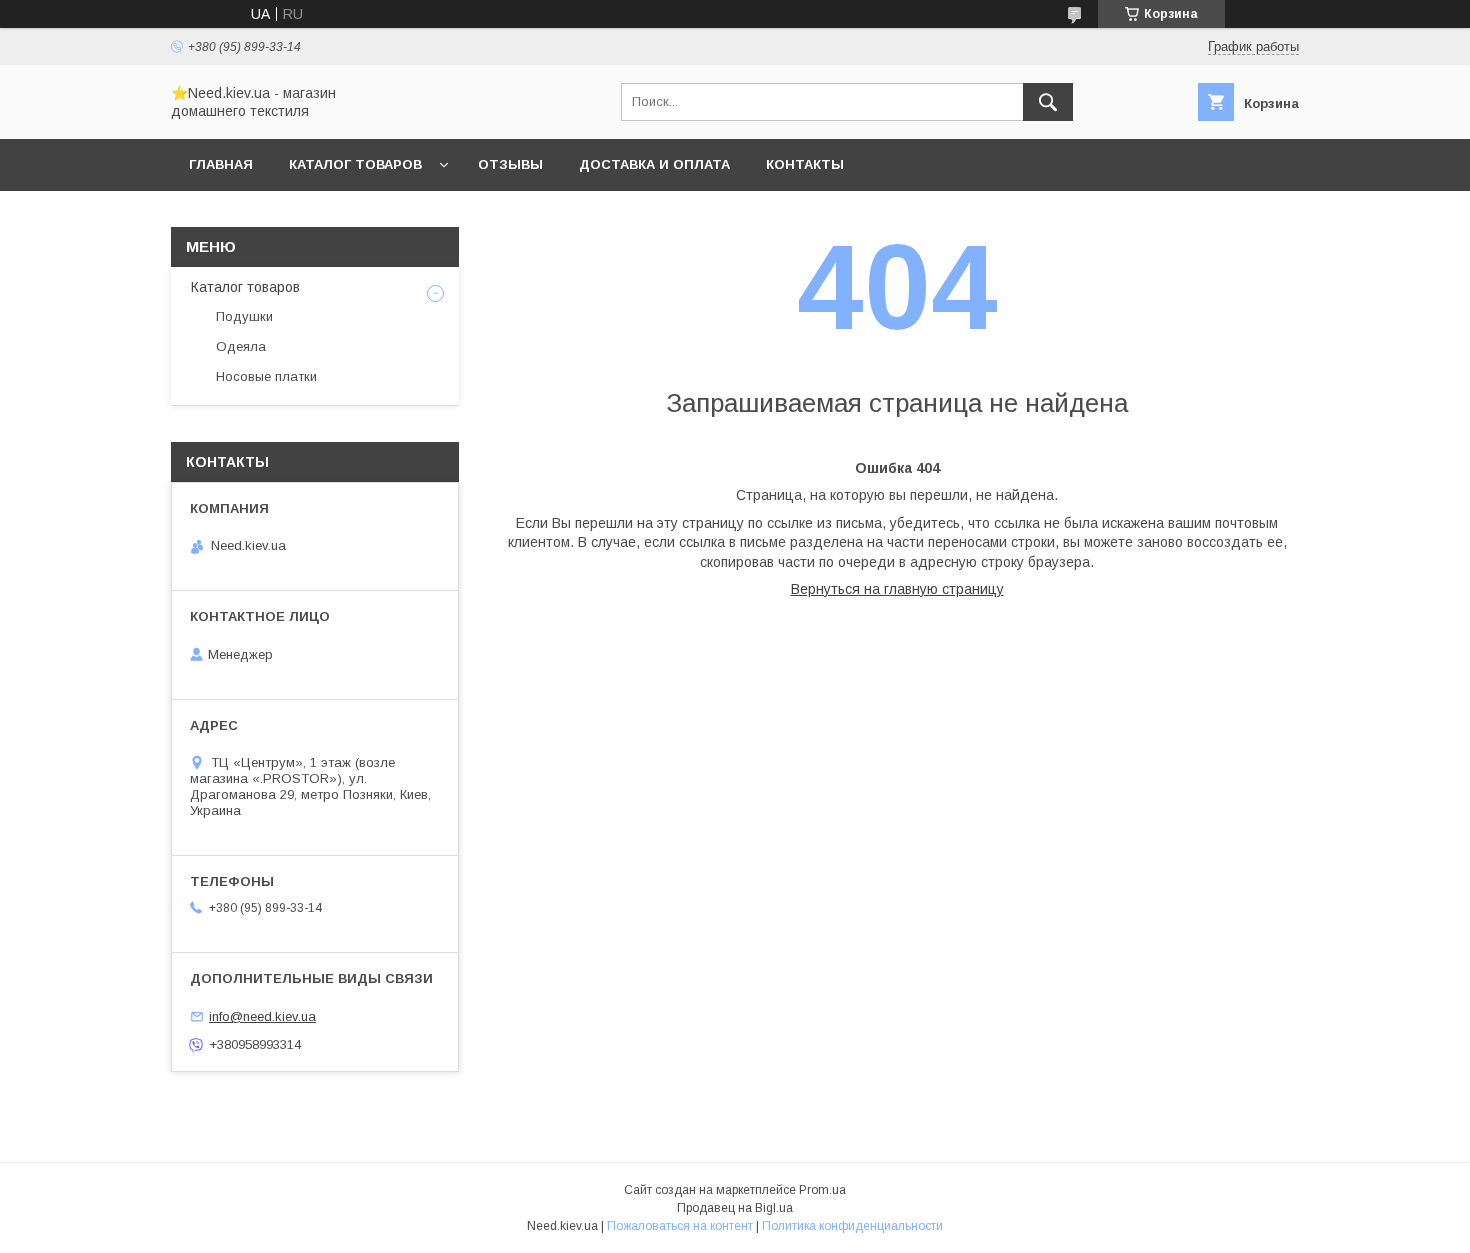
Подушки (244, 316)
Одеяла (241, 346)
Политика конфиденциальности (852, 1226)
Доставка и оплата (654, 164)
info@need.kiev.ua (262, 1016)
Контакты (805, 164)
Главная (221, 164)
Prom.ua (822, 1190)
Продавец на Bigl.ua (735, 1208)
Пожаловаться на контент (680, 1226)
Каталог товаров (355, 164)
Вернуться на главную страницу (897, 589)
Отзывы (510, 164)
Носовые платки (266, 376)
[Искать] (1048, 102)
